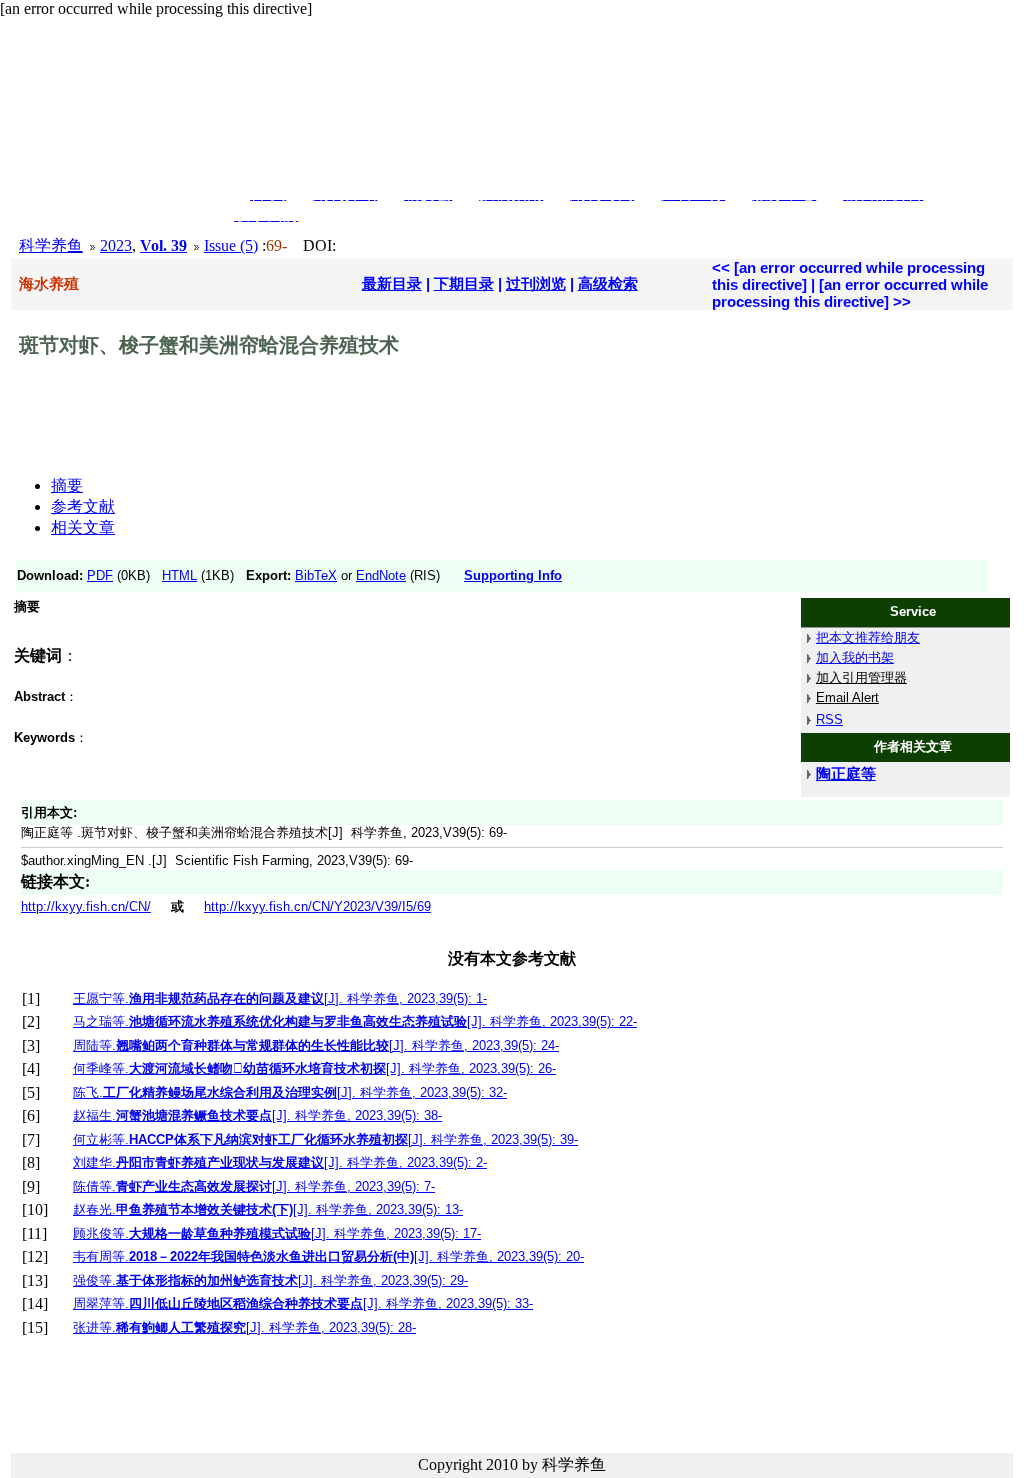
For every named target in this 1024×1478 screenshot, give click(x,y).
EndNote (381, 575)
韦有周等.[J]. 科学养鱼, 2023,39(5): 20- (328, 1256)
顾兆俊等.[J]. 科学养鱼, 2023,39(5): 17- (277, 1233)
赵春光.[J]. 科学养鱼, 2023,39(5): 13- (268, 1209)
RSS (829, 719)
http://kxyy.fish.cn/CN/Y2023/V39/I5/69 (317, 906)
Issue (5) (231, 245)
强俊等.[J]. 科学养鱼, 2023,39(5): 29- (270, 1280)
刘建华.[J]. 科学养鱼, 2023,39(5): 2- (280, 1162)
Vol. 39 (163, 245)
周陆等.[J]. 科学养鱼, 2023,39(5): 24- (316, 1045)
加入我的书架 (855, 657)
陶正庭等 (846, 773)
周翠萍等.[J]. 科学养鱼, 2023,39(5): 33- (303, 1303)
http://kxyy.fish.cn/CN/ (86, 906)
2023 (116, 245)
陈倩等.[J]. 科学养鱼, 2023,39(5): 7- (254, 1186)
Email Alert (847, 697)
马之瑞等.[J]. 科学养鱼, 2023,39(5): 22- (355, 1021)
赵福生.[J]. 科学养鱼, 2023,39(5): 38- (257, 1115)
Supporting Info (513, 575)
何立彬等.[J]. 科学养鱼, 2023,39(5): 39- (325, 1139)
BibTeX (316, 575)
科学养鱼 (51, 245)
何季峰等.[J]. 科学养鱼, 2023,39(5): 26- (314, 1068)
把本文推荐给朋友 (868, 637)
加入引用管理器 (861, 677)
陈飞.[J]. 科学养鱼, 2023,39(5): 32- (290, 1092)
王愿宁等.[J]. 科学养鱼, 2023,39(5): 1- (280, 998)
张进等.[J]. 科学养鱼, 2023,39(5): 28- (244, 1327)
